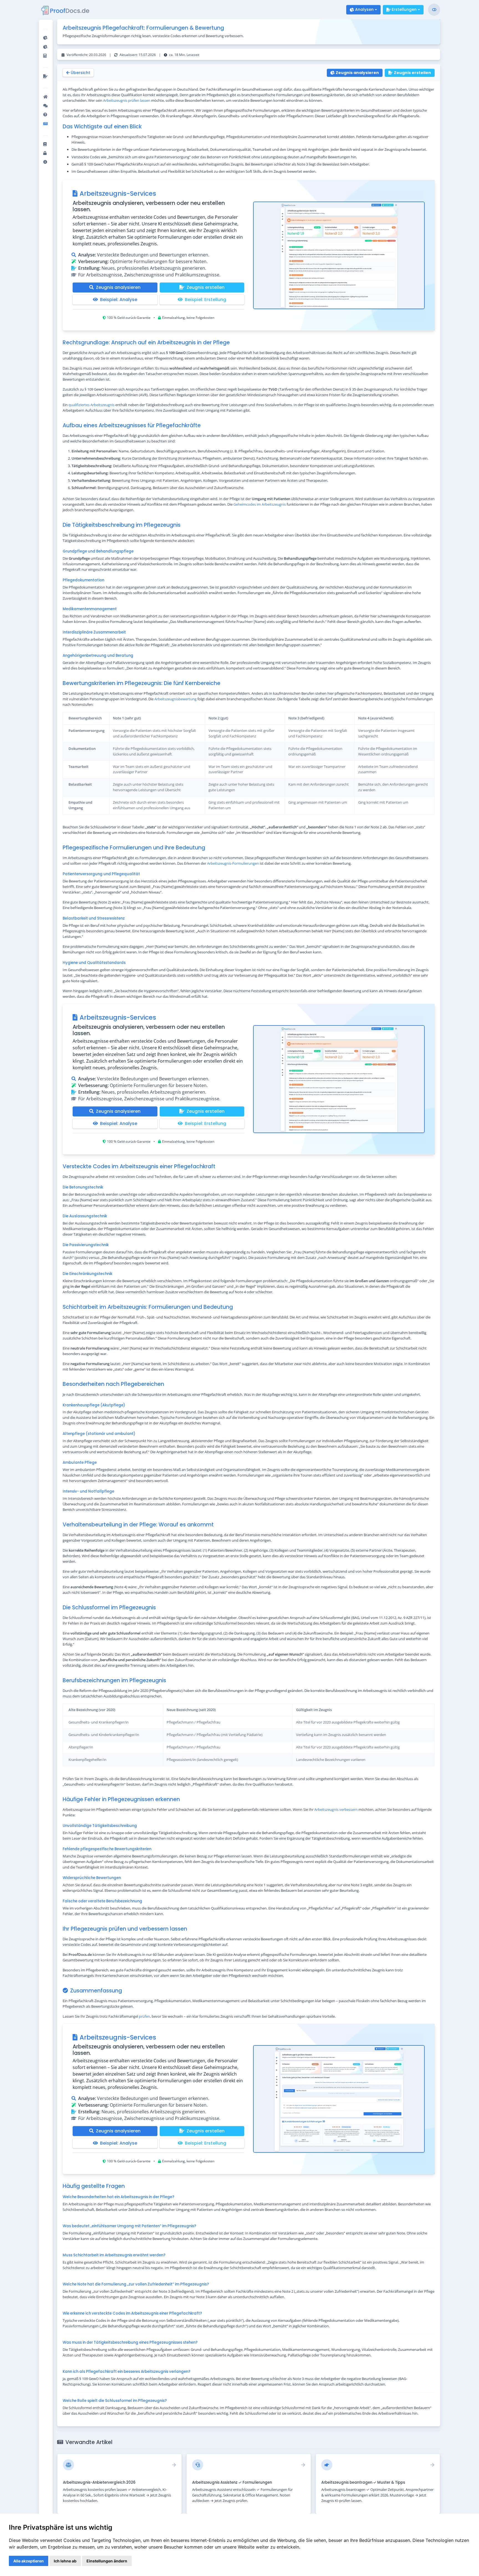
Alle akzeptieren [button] (29, 2561)
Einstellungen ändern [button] (107, 2561)
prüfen (144, 2016)
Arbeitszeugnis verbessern (336, 1809)
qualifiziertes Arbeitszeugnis (91, 405)
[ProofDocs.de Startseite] (66, 11)
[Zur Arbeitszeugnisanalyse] (339, 255)
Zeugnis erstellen (412, 73)
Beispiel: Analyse (119, 300)
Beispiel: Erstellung (206, 300)
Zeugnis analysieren (357, 73)
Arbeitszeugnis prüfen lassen (127, 100)
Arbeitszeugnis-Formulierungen (233, 863)
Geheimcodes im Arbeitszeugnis (260, 504)
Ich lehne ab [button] (65, 2561)
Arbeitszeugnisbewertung (175, 699)
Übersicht (80, 73)
